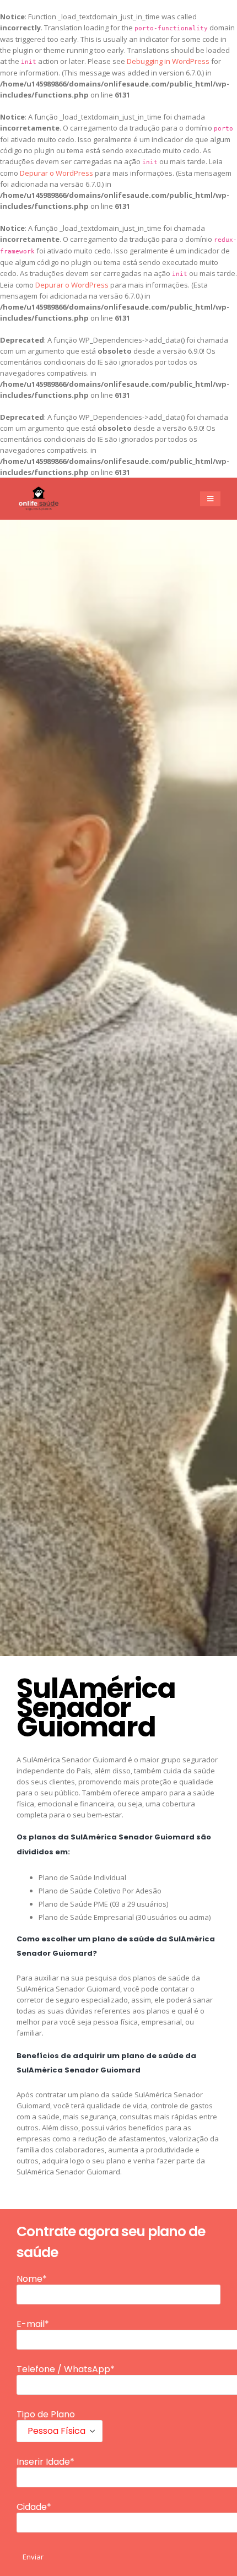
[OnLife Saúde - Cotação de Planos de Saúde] (39, 499)
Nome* (32, 2279)
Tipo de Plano (46, 2415)
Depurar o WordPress (56, 173)
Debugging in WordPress (168, 61)
